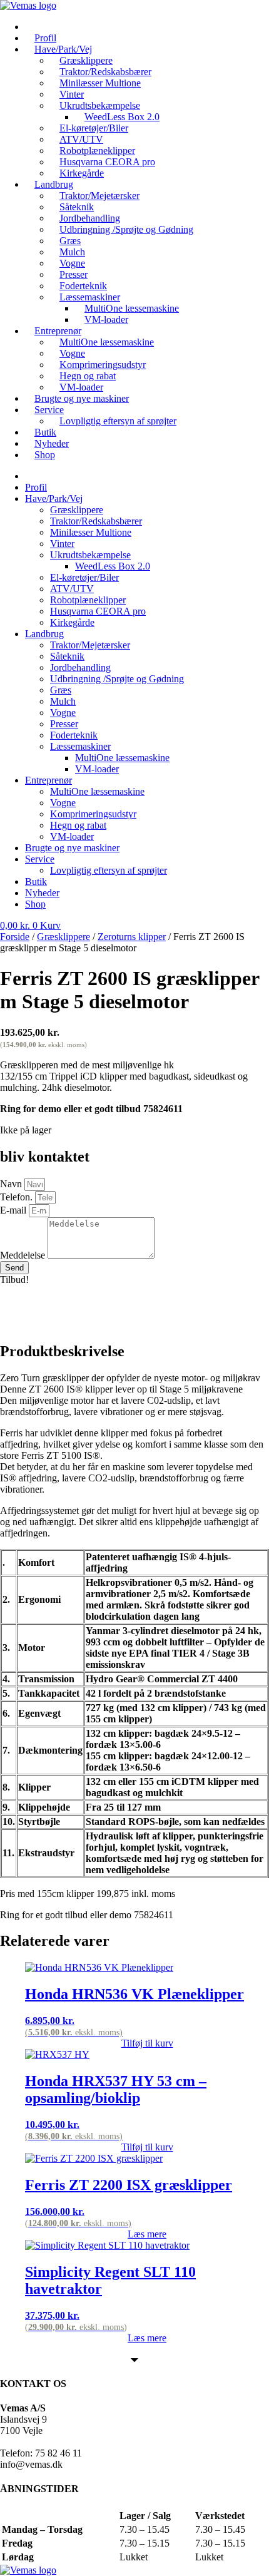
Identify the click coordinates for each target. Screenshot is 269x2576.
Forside (15, 937)
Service (49, 410)
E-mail (14, 1210)
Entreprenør (48, 780)
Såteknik (67, 656)
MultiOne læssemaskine (107, 342)
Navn (12, 1184)
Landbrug (44, 634)
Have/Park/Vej (54, 498)
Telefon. (18, 1197)
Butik (36, 882)
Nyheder (42, 893)
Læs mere (147, 2234)
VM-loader (106, 319)
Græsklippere (77, 510)
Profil (36, 487)
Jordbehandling (80, 667)
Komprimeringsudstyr (93, 814)
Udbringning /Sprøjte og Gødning (126, 229)
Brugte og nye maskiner (82, 398)
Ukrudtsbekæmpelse (90, 555)
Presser (64, 724)
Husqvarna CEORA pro (98, 611)
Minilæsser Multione (100, 83)
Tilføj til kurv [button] (147, 2043)
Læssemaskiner (80, 746)
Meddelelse (24, 1255)
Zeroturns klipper (132, 937)
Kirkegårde (72, 622)
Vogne (63, 713)
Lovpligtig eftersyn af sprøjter (118, 421)
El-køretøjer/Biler (84, 577)
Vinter (62, 544)
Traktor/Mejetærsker (90, 645)
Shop (45, 455)
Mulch (63, 701)
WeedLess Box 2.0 (113, 566)
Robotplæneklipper (88, 600)
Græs (61, 690)
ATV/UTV (72, 589)
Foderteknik (74, 735)
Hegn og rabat (78, 825)
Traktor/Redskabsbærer (96, 521)
